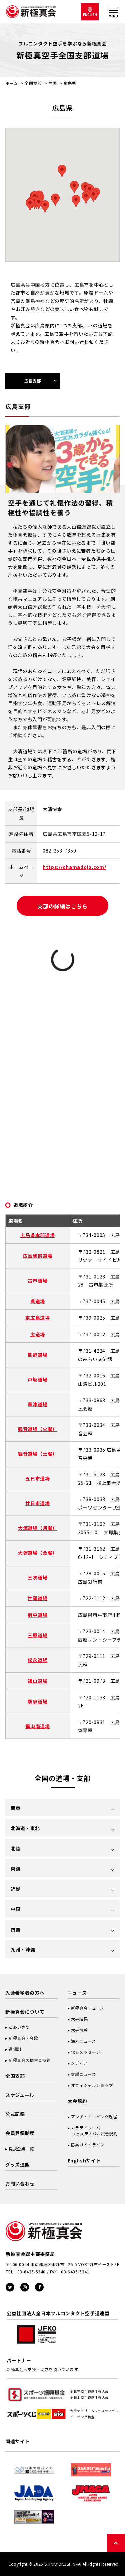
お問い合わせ (20, 2183)
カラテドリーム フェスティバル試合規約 (93, 2131)
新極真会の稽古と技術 (30, 2060)
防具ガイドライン (88, 2145)
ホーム (12, 83)
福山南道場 (38, 1726)
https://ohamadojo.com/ (74, 867)
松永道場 (37, 1660)
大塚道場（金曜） (38, 1553)
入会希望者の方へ (25, 1993)
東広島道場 (38, 1318)
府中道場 (37, 1615)
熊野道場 (37, 1355)
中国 (52, 83)
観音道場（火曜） (38, 1429)
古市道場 (37, 1280)
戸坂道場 (37, 1379)
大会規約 (77, 2101)
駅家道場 (37, 1701)
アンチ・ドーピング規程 (94, 2116)
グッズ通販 (18, 2164)
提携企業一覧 (21, 2149)
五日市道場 (38, 1478)
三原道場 (37, 1635)
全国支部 (33, 83)
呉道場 (38, 1301)
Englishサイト (84, 2160)
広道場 (38, 1334)
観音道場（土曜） (38, 1454)
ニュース (77, 1993)
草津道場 (37, 1404)
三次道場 (37, 1577)
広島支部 (33, 381)
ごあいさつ (19, 2027)
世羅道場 (37, 1598)
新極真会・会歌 (23, 2038)
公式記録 (15, 2114)
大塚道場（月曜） (38, 1528)
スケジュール (20, 2095)
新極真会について (25, 2012)
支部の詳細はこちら (62, 906)
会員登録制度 (20, 2133)
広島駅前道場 (38, 1256)
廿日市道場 (38, 1503)
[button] (55, 200)
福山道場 (37, 1681)
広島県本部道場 (37, 1235)
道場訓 (15, 2049)
